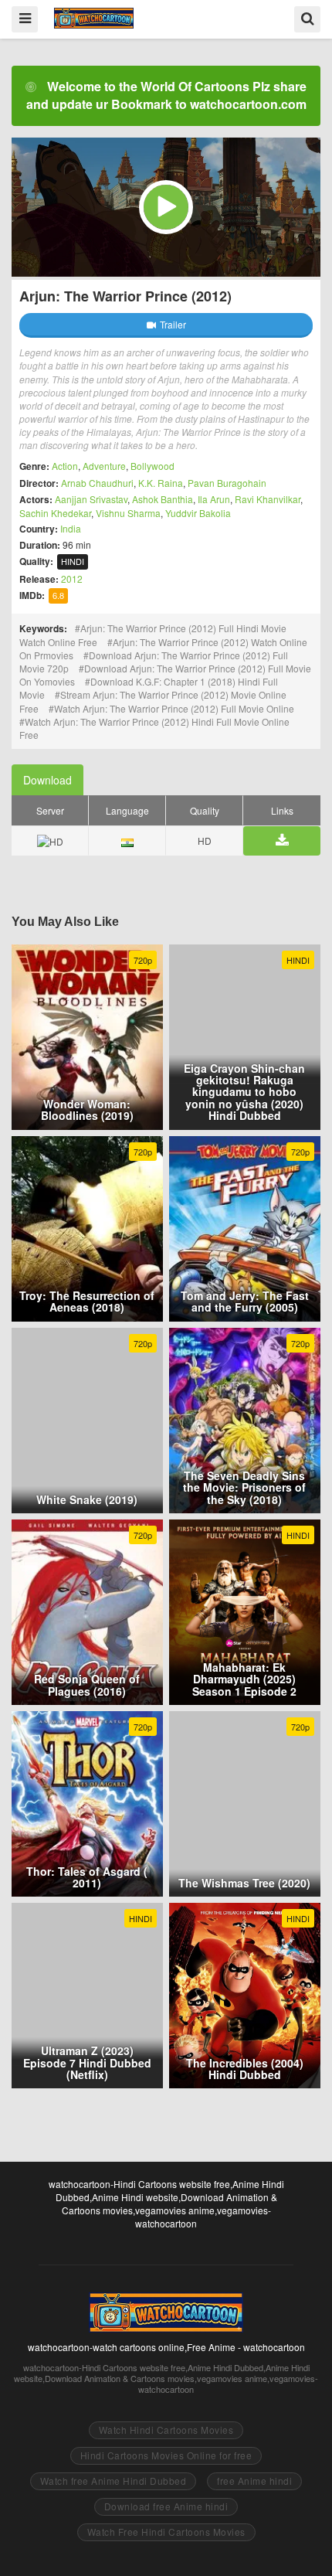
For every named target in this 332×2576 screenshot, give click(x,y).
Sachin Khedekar (55, 513)
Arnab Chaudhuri (97, 483)
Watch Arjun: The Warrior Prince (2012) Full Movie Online (174, 708)
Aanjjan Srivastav (91, 499)
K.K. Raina (161, 483)
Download (47, 780)
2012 (72, 578)
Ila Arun (214, 499)
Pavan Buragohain (227, 483)
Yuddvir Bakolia (198, 513)
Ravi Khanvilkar (268, 499)
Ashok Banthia (163, 499)
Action (65, 466)
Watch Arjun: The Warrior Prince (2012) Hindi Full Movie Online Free (154, 728)
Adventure (104, 466)
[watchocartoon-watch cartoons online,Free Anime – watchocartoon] (94, 18)
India (71, 528)
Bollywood (152, 466)
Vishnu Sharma (128, 513)
